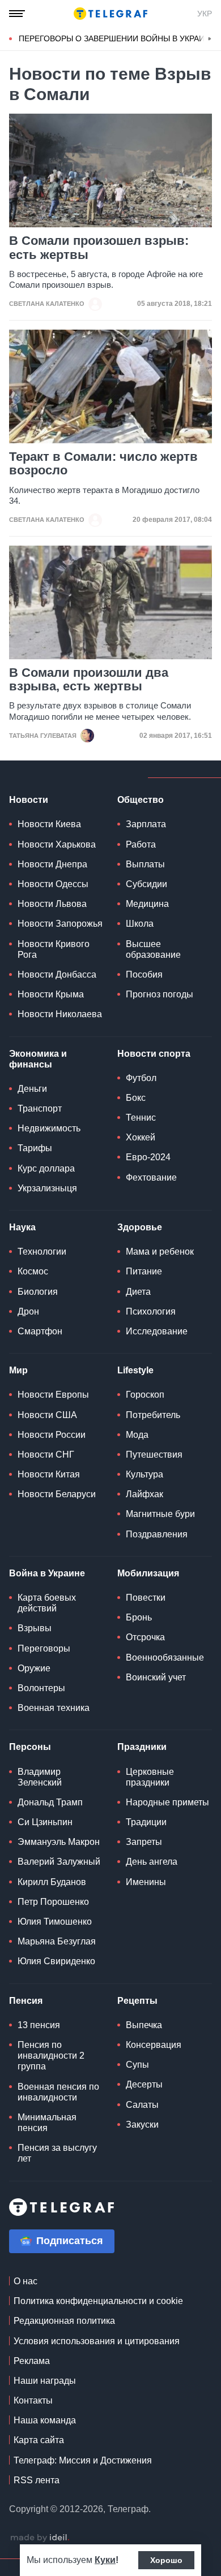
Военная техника (54, 1708)
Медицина (147, 904)
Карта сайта (39, 2440)
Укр (205, 14)
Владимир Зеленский (40, 1777)
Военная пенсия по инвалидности (58, 2092)
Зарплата (146, 824)
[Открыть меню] (17, 14)
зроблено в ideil (40, 2538)
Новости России (52, 1435)
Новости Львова (52, 904)
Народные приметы (167, 1802)
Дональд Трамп (50, 1802)
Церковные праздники (150, 1777)
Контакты (33, 2400)
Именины (146, 1882)
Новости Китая (49, 1474)
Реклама (32, 2361)
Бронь (139, 1617)
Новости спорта (154, 1054)
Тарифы (35, 1148)
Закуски (142, 2125)
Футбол (141, 1078)
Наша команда (45, 2420)
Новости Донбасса (57, 974)
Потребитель (153, 1415)
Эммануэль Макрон (59, 1842)
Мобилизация (148, 1573)
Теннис (141, 1118)
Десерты (144, 2084)
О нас (25, 2281)
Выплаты (145, 864)
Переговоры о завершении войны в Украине (117, 38)
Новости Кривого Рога (54, 949)
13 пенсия (39, 2025)
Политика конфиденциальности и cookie (98, 2301)
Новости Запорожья (60, 924)
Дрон (28, 1311)
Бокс (136, 1098)
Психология (151, 1311)
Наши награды (45, 2381)
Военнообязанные (165, 1657)
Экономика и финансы (38, 1059)
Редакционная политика (64, 2321)
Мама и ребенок (160, 1252)
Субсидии (146, 884)
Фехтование (151, 1177)
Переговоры (44, 1648)
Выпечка (144, 2025)
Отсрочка (145, 1637)
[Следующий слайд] (210, 39)
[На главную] (110, 14)
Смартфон (40, 1331)
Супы (137, 2065)
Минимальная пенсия (47, 2123)
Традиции (146, 1822)
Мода (137, 1435)
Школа (140, 924)
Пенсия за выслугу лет (57, 2153)
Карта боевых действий (47, 1603)
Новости (29, 800)
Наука (22, 1227)
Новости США (47, 1415)
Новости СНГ (46, 1455)
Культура (144, 1474)
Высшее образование (153, 949)
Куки (105, 2560)
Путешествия (154, 1455)
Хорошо (166, 2560)
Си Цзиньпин (45, 1822)
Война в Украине (47, 1573)
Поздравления (157, 1534)
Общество (141, 800)
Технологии (42, 1252)
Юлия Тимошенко (55, 1922)
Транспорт (40, 1108)
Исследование (157, 1331)
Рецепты (137, 2001)
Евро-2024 (148, 1157)
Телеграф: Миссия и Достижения (83, 2460)
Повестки (146, 1598)
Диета (138, 1292)
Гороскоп (145, 1395)
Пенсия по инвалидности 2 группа (51, 2056)
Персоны (30, 1747)
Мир (18, 1370)
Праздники (142, 1747)
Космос (33, 1271)
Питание (144, 1271)
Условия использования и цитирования (97, 2341)
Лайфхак (144, 1494)
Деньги (32, 1089)
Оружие (34, 1668)
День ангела (152, 1862)
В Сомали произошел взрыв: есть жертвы (99, 248)
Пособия (144, 974)
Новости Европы (53, 1395)
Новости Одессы (53, 884)
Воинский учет (156, 1677)
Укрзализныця (47, 1188)
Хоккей (141, 1137)
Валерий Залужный (59, 1862)
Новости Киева (49, 824)
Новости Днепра (52, 864)
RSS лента (37, 2480)
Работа (141, 844)
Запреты (144, 1842)
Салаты (142, 2105)
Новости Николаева (60, 1014)
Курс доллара (46, 1168)
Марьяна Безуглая (57, 1941)
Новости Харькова (57, 844)
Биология (38, 1292)
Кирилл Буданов (52, 1882)
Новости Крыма (51, 994)
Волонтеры (41, 1688)
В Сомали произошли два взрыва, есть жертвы (89, 680)
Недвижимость (49, 1128)
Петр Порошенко (53, 1902)
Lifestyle (135, 1370)
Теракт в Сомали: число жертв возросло (103, 464)
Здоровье (140, 1227)
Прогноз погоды (160, 994)
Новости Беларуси (57, 1494)
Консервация (154, 2045)
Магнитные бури (160, 1514)
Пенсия (26, 2001)
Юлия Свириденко (56, 1961)
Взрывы (35, 1628)
